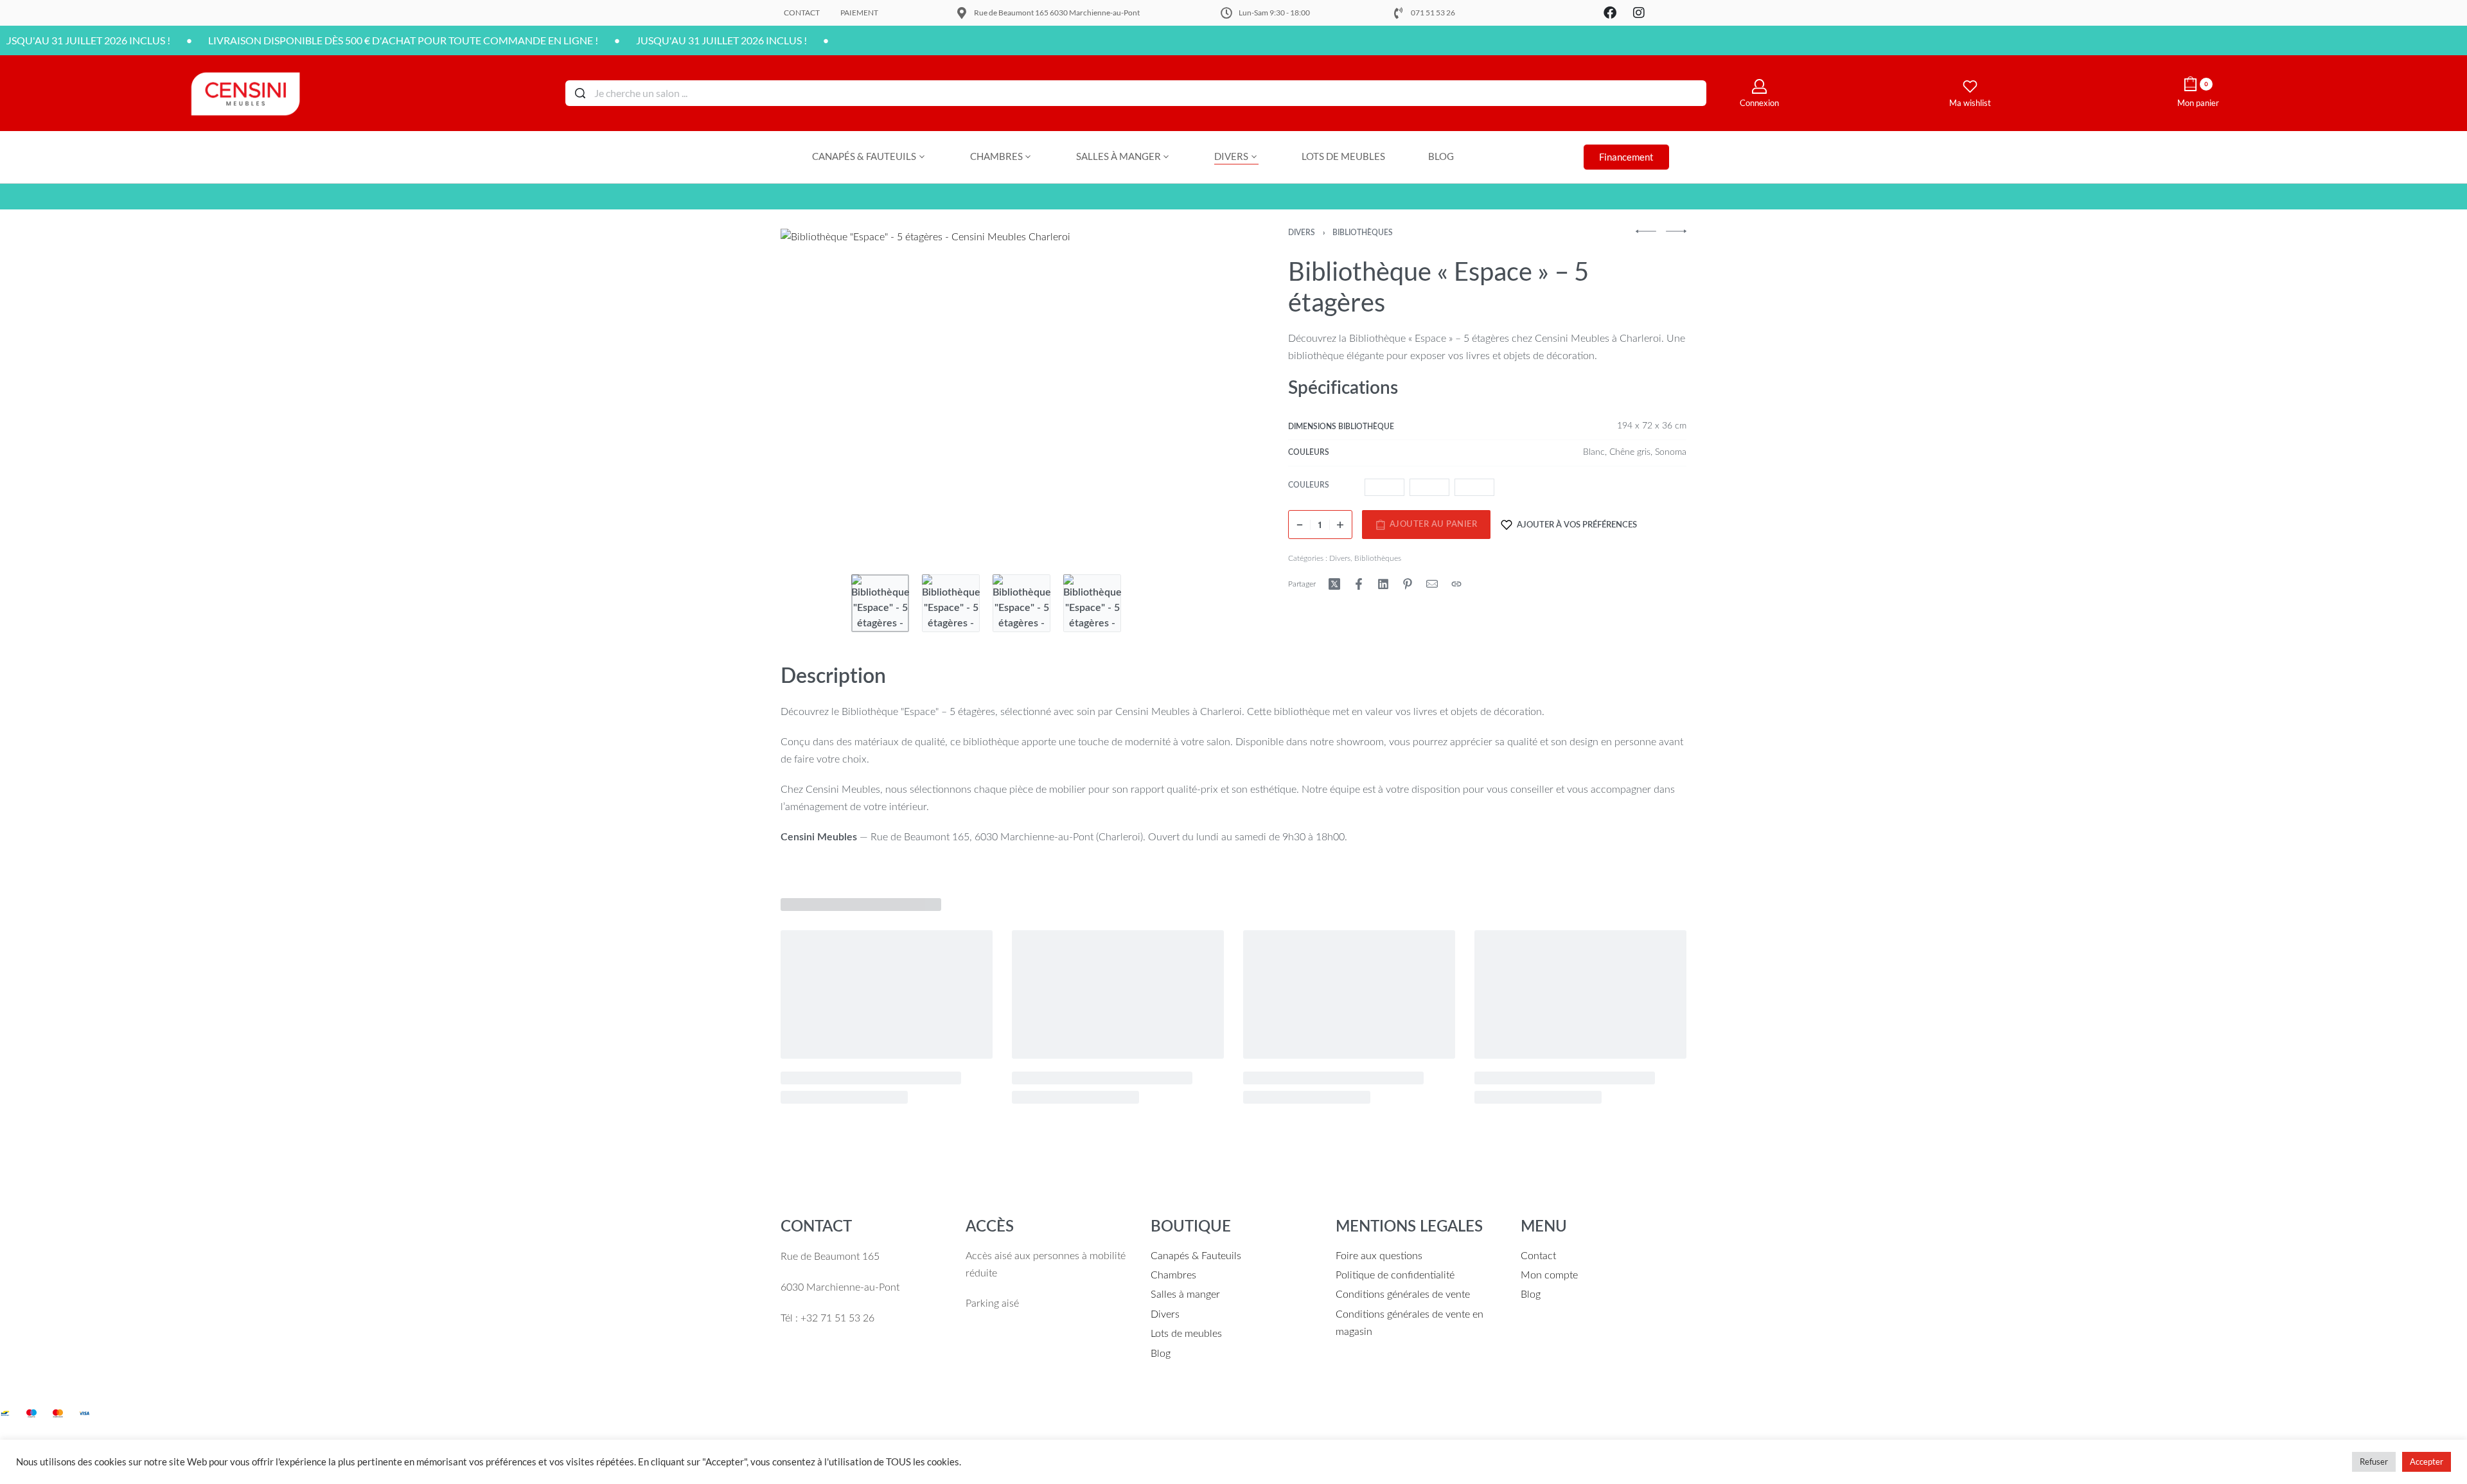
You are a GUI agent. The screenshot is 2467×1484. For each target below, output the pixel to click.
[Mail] (1432, 584)
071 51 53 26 (1433, 13)
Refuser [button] (2374, 1462)
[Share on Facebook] (1359, 584)
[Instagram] (1639, 13)
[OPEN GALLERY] (1003, 395)
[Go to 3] (1021, 603)
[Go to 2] (951, 603)
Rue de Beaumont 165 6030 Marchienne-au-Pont (1057, 13)
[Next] (1190, 395)
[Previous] (815, 395)
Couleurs (1309, 485)
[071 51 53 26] (1399, 13)
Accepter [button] (2427, 1462)
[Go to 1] (880, 603)
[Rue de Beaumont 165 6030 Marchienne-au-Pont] (962, 13)
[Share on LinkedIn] (1383, 584)
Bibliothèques (1363, 233)
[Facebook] (1610, 13)
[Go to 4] (1092, 603)
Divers (1302, 233)
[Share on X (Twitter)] (1334, 584)
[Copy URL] (1456, 584)
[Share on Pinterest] (1408, 584)
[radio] (1384, 487)
